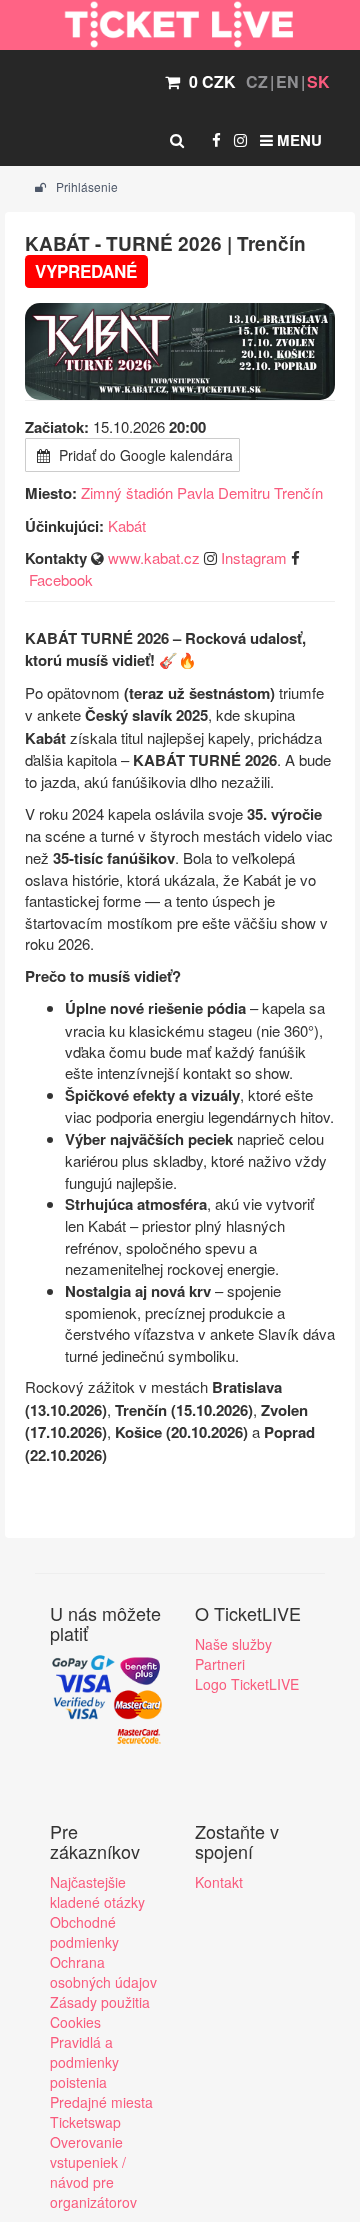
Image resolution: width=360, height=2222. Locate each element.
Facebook (61, 579)
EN (287, 81)
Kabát (127, 525)
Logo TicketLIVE (247, 1684)
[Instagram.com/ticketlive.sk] (240, 140)
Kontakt (219, 1882)
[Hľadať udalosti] (177, 140)
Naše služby (233, 1644)
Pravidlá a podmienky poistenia (84, 2062)
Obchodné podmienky (84, 1932)
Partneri (220, 1664)
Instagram (254, 557)
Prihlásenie (85, 186)
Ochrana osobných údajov (103, 1972)
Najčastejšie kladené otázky (97, 1892)
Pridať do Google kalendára (144, 455)
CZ (257, 81)
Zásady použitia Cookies (100, 2012)
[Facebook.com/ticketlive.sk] (216, 140)
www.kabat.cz (154, 557)
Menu (297, 140)
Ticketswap (85, 2122)
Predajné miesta (101, 2102)
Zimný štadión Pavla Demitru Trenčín (202, 492)
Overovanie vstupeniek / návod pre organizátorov (93, 2172)
